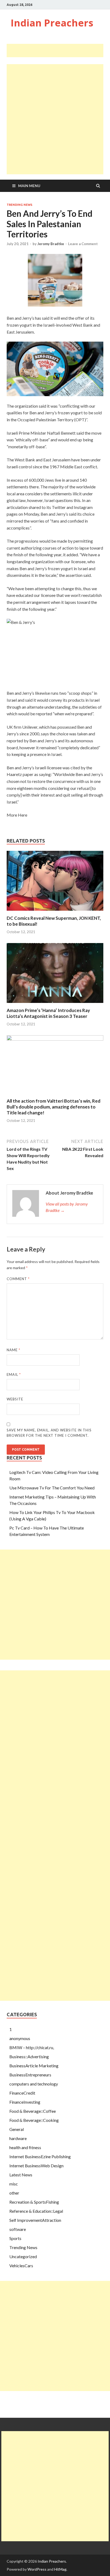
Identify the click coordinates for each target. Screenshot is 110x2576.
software (18, 2229)
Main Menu (29, 186)
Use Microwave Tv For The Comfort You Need (52, 1488)
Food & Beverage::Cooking (34, 2120)
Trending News (19, 205)
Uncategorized (23, 2256)
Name (13, 1350)
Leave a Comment (83, 244)
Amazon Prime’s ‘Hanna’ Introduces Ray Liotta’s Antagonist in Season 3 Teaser (48, 1013)
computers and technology (34, 2084)
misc (14, 2184)
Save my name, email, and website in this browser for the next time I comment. (49, 1433)
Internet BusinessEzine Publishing (40, 2156)
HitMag (60, 2569)
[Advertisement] (58, 51)
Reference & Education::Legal (36, 2211)
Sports (15, 2238)
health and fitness (25, 2147)
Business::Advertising (29, 2056)
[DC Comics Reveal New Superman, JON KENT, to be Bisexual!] (55, 912)
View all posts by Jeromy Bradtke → (67, 1207)
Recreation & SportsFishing (34, 2202)
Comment (18, 1279)
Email (14, 1374)
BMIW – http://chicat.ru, (32, 2047)
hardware (18, 2138)
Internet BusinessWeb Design (36, 2166)
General (17, 2129)
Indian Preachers (52, 23)
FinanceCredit (22, 2093)
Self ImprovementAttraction (35, 2220)
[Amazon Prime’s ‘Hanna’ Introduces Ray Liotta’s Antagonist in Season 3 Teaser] (55, 1004)
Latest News (21, 2175)
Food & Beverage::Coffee (33, 2111)
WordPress (37, 2569)
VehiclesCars (21, 2266)
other (14, 2193)
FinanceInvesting (25, 2102)
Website (15, 1399)
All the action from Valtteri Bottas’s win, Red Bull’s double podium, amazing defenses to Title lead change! (54, 1107)
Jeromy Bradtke (51, 244)
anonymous (20, 2038)
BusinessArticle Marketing (34, 2066)
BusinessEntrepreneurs (30, 2075)
